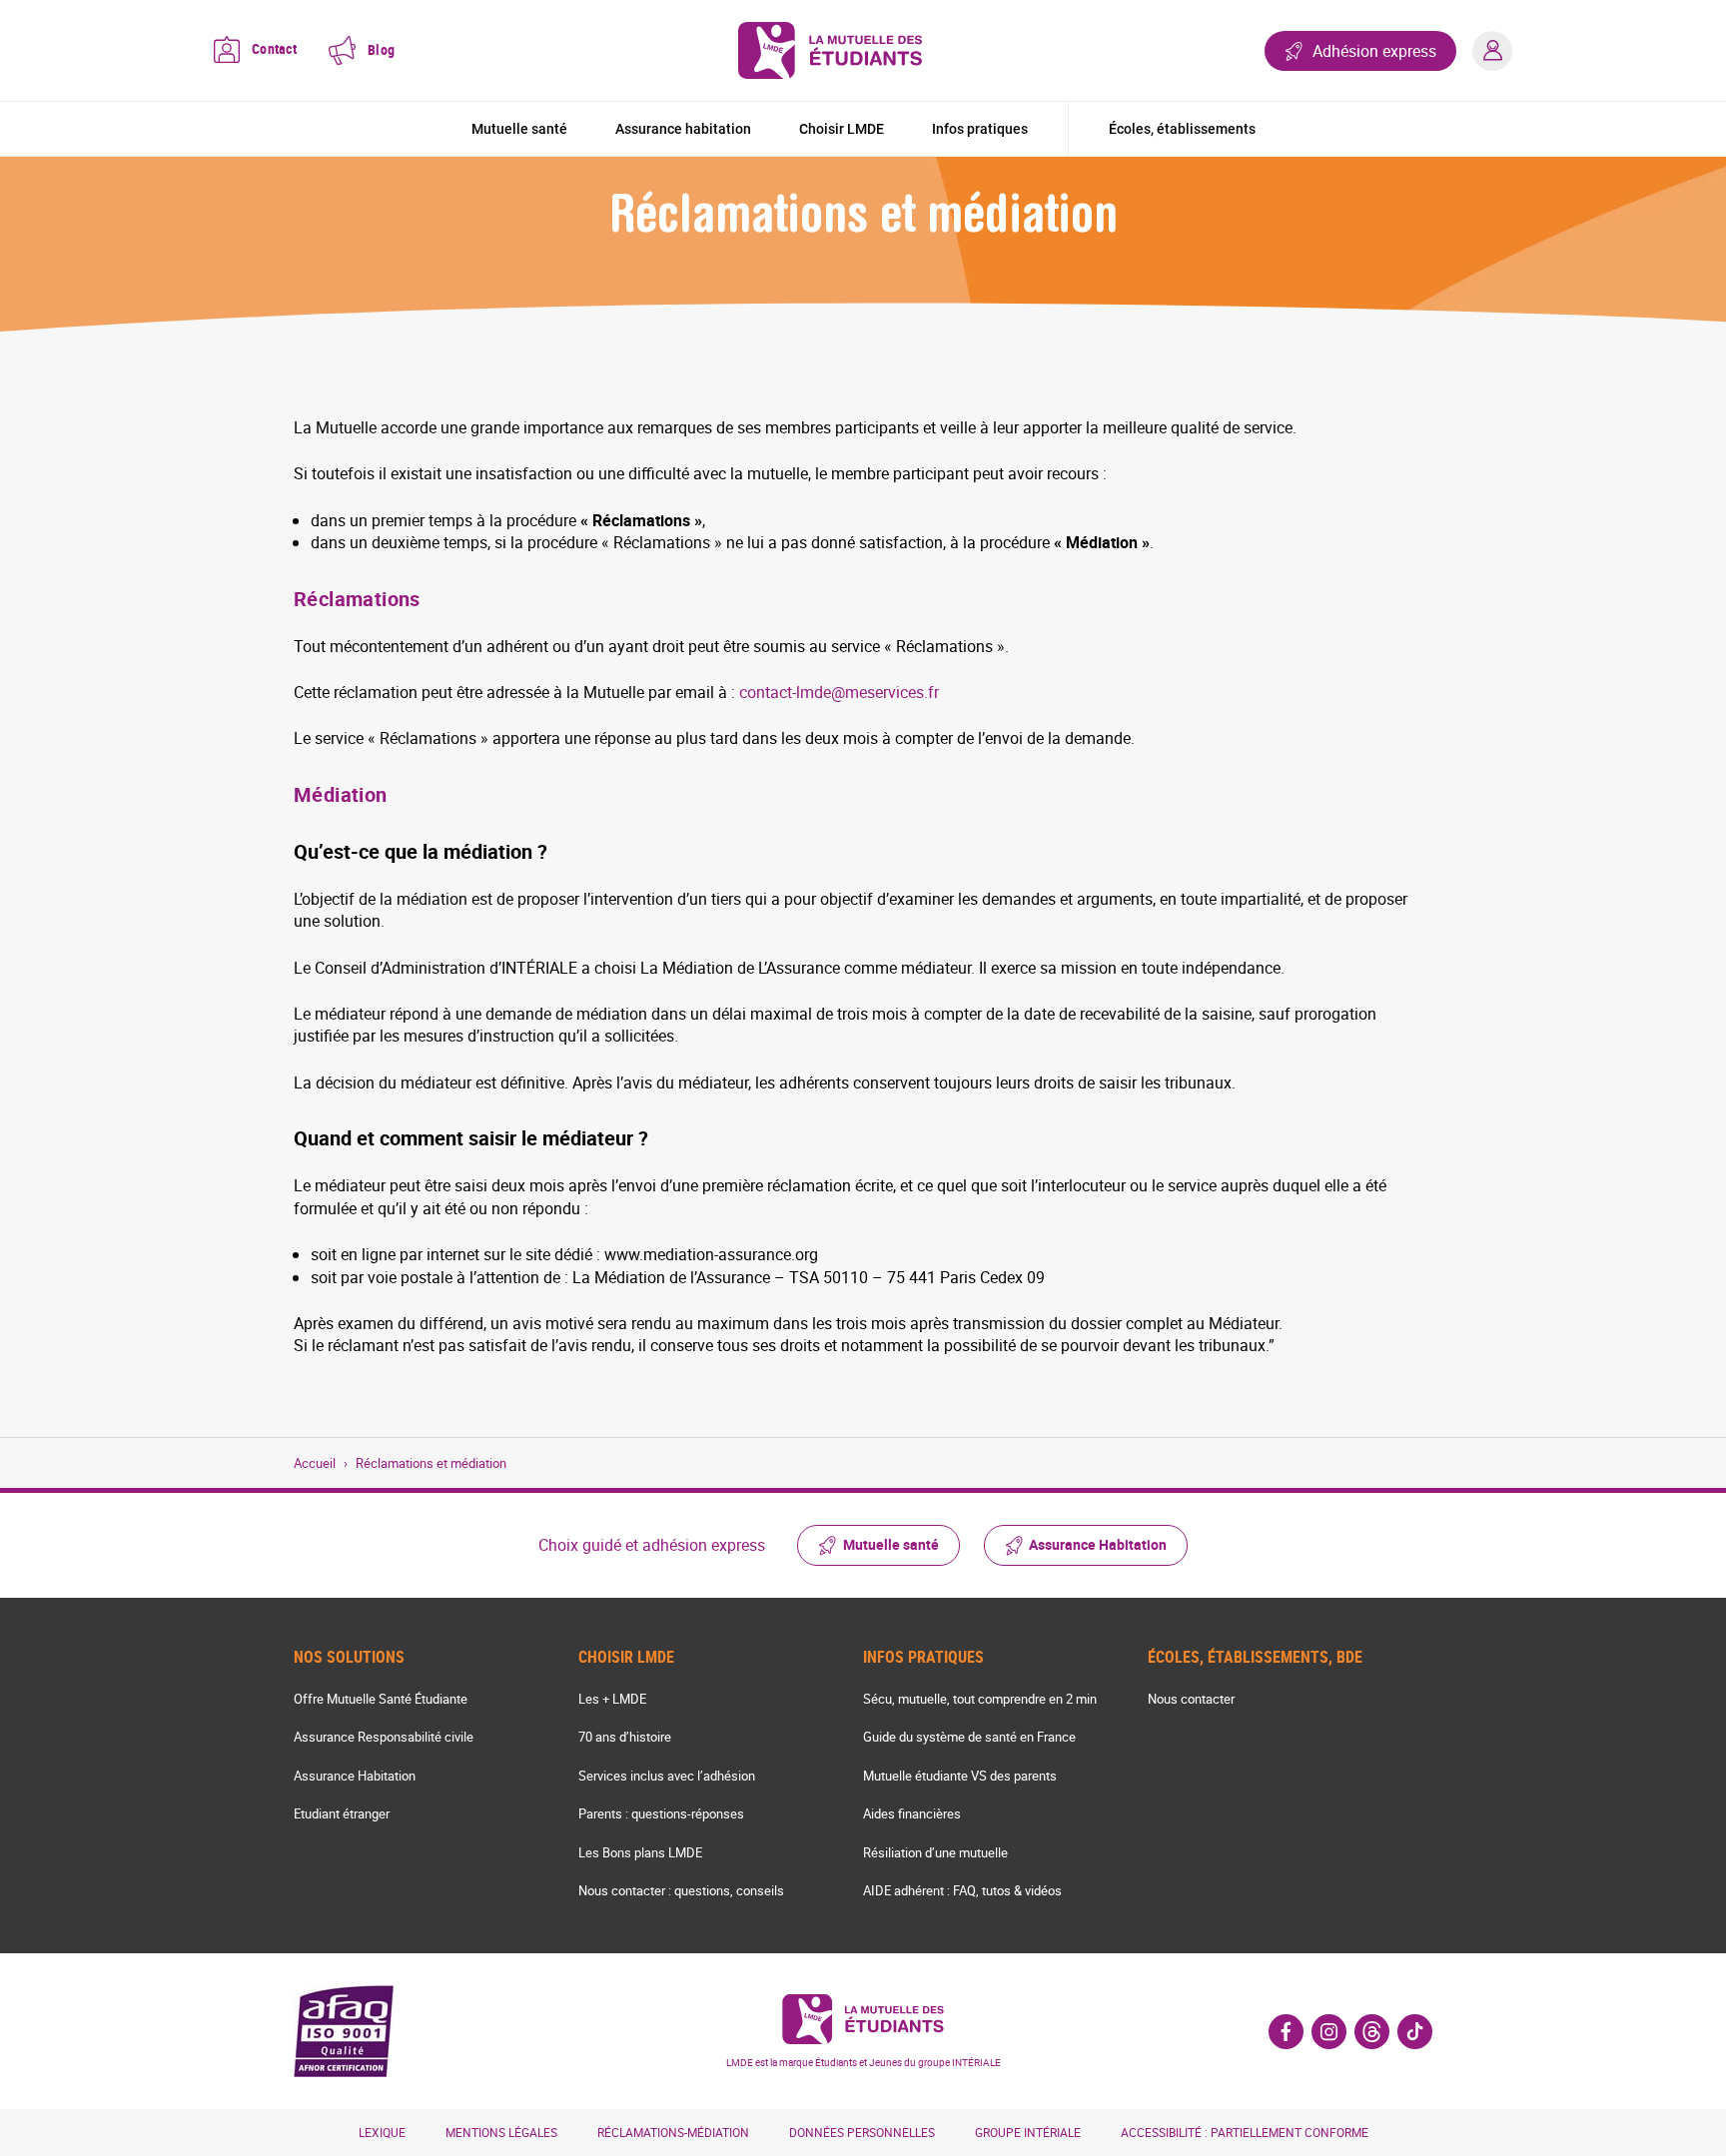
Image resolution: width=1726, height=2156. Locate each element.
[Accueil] (830, 50)
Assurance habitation (683, 129)
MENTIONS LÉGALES (501, 2132)
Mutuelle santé (519, 129)
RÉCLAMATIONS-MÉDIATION (673, 2132)
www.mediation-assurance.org (711, 1254)
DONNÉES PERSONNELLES (862, 2132)
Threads (1372, 2032)
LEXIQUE (382, 2132)
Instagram (1329, 2032)
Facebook (1286, 2032)
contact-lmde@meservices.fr (839, 692)
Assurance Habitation (1098, 1544)
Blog (381, 49)
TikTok (1415, 2032)
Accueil (315, 1463)
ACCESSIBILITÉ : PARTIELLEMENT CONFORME (1245, 2132)
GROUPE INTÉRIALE (1028, 2132)
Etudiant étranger (342, 1813)
